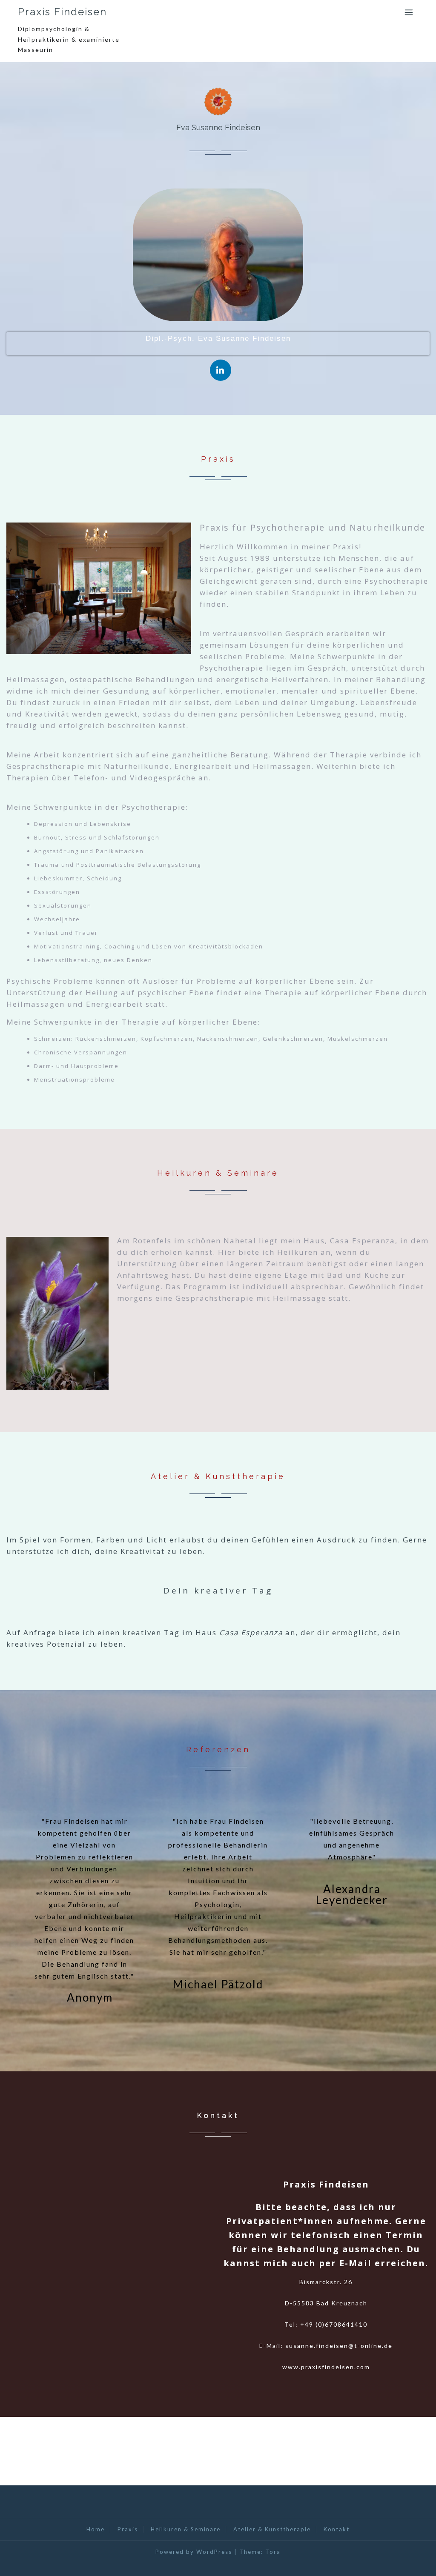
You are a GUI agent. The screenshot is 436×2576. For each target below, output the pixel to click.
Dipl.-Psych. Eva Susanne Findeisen (218, 338)
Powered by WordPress (194, 2552)
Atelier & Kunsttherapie (272, 2529)
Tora (273, 2552)
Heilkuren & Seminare (186, 2529)
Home (96, 2529)
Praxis (128, 2529)
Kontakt (337, 2529)
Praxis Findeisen (62, 12)
